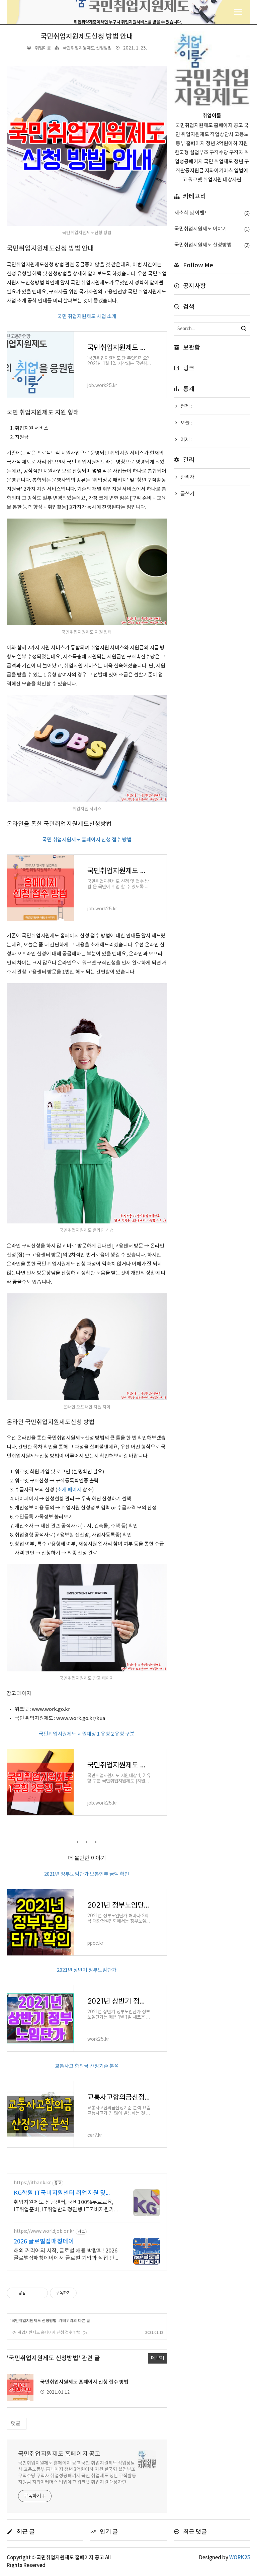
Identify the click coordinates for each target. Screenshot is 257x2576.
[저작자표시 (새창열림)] (80, 2293)
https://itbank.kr (32, 2183)
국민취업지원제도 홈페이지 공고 (59, 2454)
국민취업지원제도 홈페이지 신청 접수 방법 (46, 2333)
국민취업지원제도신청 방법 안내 (87, 37)
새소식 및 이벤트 (212, 213)
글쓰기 (187, 494)
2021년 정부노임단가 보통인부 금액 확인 (87, 1874)
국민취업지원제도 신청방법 (87, 48)
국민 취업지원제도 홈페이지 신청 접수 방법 (87, 840)
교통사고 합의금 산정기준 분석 (87, 2066)
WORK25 (240, 2558)
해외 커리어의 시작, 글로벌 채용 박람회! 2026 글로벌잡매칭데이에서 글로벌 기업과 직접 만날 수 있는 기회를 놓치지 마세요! (67, 2255)
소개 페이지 (69, 1490)
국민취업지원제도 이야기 (212, 229)
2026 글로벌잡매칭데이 (44, 2242)
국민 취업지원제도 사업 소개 (87, 317)
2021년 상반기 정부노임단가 (87, 1970)
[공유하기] (32, 2293)
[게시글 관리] (40, 2293)
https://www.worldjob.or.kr (44, 2231)
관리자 (187, 477)
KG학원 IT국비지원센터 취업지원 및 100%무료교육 (60, 2193)
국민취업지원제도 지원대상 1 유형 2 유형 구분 (87, 1734)
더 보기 (157, 2358)
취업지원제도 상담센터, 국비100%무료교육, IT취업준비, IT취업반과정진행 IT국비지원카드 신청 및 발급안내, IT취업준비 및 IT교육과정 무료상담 (66, 2206)
